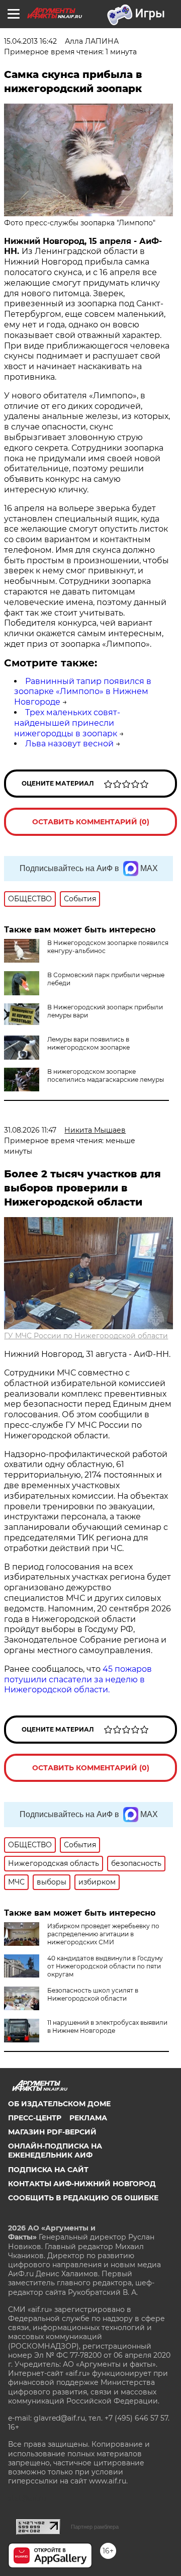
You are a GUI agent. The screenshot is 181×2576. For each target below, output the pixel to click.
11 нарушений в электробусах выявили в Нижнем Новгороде (107, 2027)
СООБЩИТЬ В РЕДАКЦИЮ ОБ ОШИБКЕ (83, 2198)
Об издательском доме (59, 2104)
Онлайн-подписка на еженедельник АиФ (55, 2151)
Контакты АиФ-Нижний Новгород (82, 2184)
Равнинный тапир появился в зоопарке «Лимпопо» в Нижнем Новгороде (83, 692)
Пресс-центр (35, 2118)
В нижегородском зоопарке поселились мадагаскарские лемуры (106, 1076)
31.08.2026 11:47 (30, 1130)
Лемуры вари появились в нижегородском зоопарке (88, 1043)
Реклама (88, 2118)
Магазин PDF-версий (52, 2132)
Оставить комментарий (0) (91, 822)
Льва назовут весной (69, 744)
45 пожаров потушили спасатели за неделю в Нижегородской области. (78, 1680)
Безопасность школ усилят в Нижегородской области (93, 1994)
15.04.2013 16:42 (30, 41)
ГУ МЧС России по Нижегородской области (86, 1336)
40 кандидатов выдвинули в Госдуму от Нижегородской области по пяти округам (105, 1966)
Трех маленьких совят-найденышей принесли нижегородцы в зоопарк (67, 723)
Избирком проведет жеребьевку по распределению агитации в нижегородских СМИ (103, 1934)
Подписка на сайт (48, 2170)
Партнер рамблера (95, 2527)
